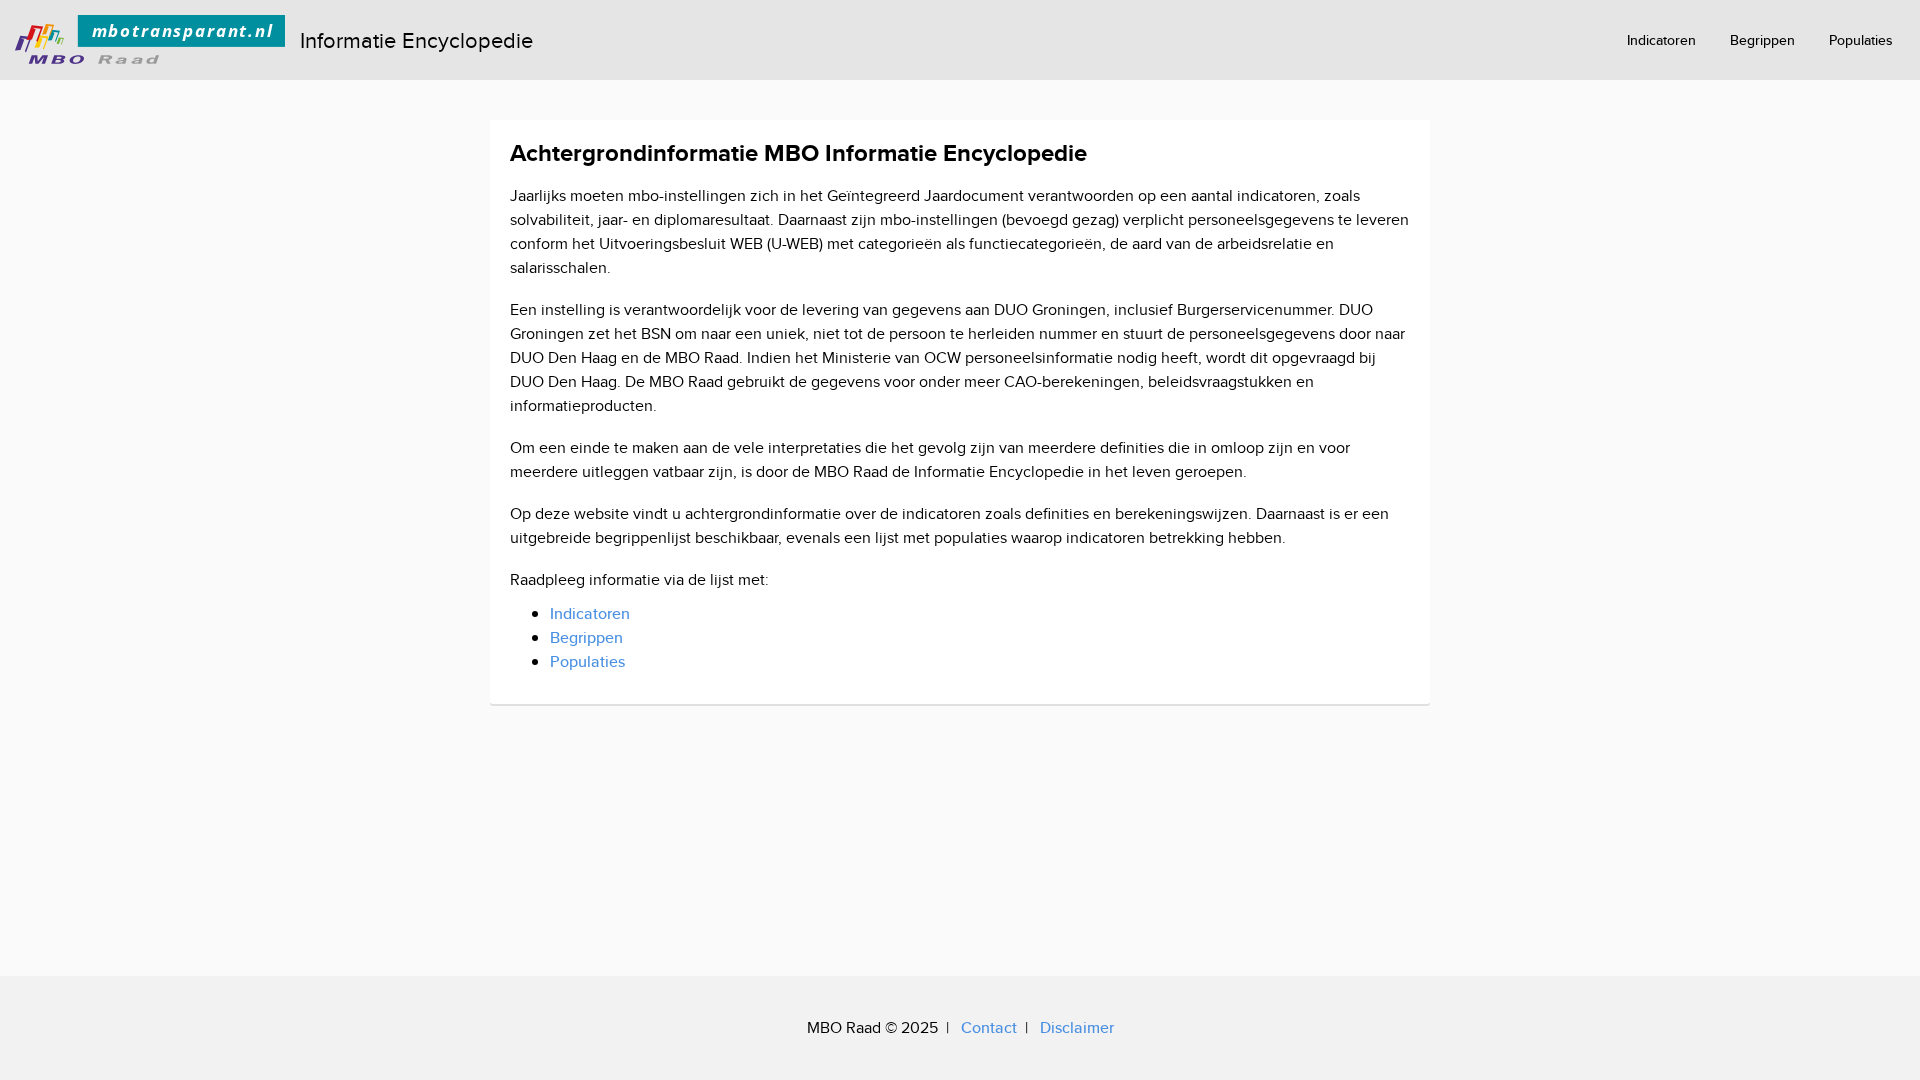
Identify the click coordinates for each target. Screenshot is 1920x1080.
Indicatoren (1661, 40)
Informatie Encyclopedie (416, 40)
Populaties (1861, 40)
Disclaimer (1077, 1027)
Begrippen (1762, 40)
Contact (989, 1027)
